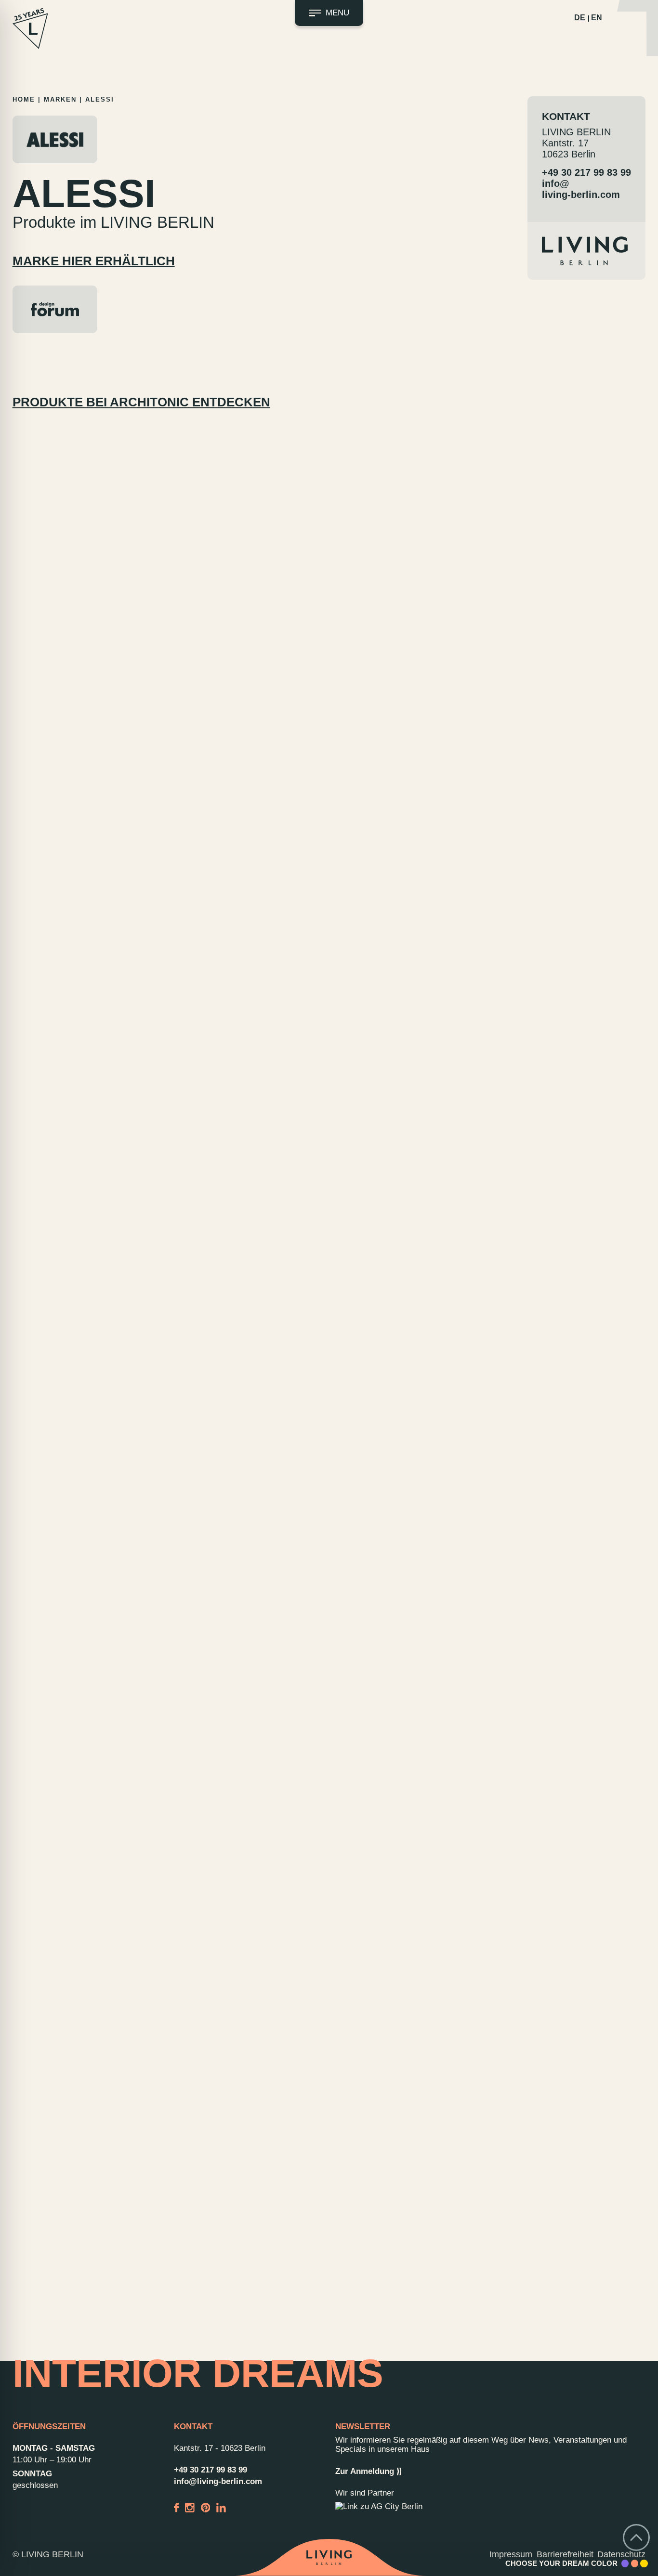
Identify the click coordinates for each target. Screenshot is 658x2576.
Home (24, 99)
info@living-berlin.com (581, 189)
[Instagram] (190, 2507)
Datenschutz (621, 2554)
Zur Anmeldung (365, 2471)
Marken (60, 99)
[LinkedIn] (221, 2507)
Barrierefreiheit (565, 2554)
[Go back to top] (636, 2537)
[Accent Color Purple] (625, 2563)
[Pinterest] (206, 2507)
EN (597, 18)
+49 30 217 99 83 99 (586, 172)
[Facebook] (177, 2507)
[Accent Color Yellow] (644, 2563)
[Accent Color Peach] (635, 2563)
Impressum (511, 2554)
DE (580, 18)
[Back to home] (329, 2558)
